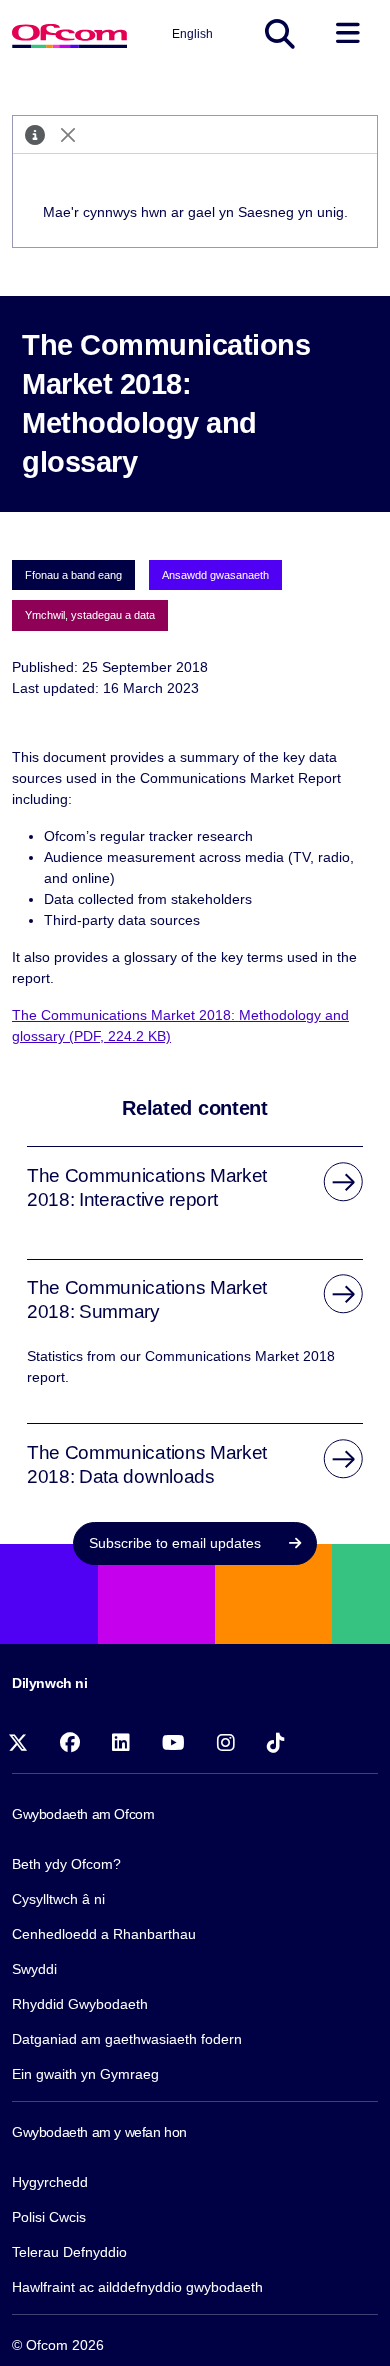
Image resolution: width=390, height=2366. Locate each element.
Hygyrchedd (50, 2182)
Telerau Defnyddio (69, 2252)
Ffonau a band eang (73, 575)
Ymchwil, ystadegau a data (90, 615)
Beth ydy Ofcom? (66, 1864)
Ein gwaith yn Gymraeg (85, 2074)
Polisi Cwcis (49, 2217)
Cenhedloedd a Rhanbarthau (104, 1934)
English (192, 34)
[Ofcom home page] (69, 33)
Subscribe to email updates (177, 1543)
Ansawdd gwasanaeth (215, 575)
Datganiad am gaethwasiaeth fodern (127, 2039)
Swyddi (34, 1969)
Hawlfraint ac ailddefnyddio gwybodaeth (137, 2287)
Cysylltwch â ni (58, 1899)
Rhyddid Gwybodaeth (80, 2004)
